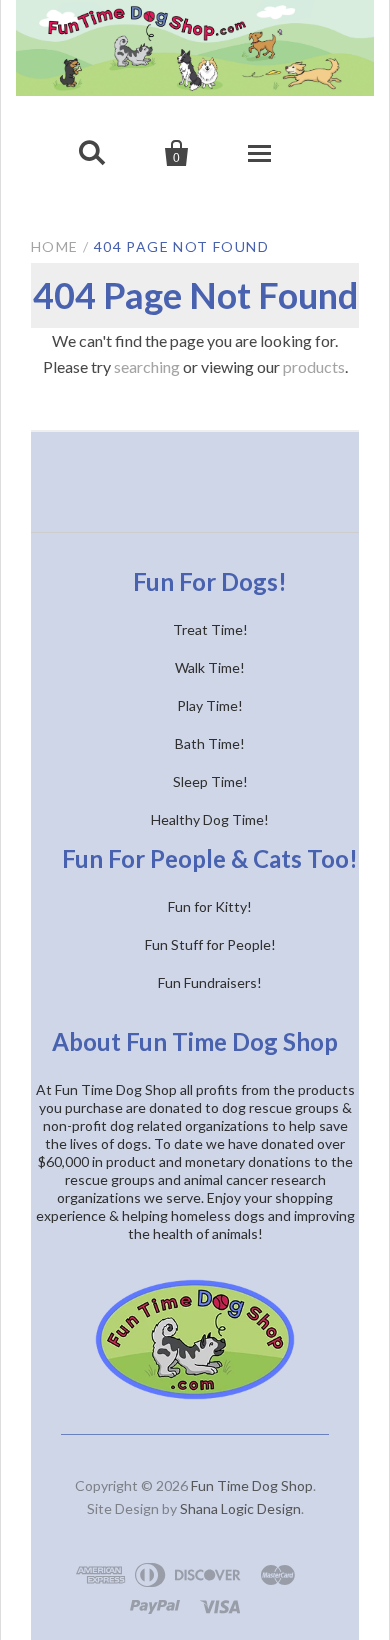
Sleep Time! (210, 781)
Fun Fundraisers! (210, 982)
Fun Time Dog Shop (252, 1485)
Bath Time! (210, 743)
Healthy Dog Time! (210, 819)
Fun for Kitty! (210, 906)
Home (55, 246)
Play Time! (210, 705)
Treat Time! (210, 629)
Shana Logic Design (240, 1508)
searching (147, 366)
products (314, 366)
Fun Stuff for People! (210, 944)
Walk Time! (210, 667)
